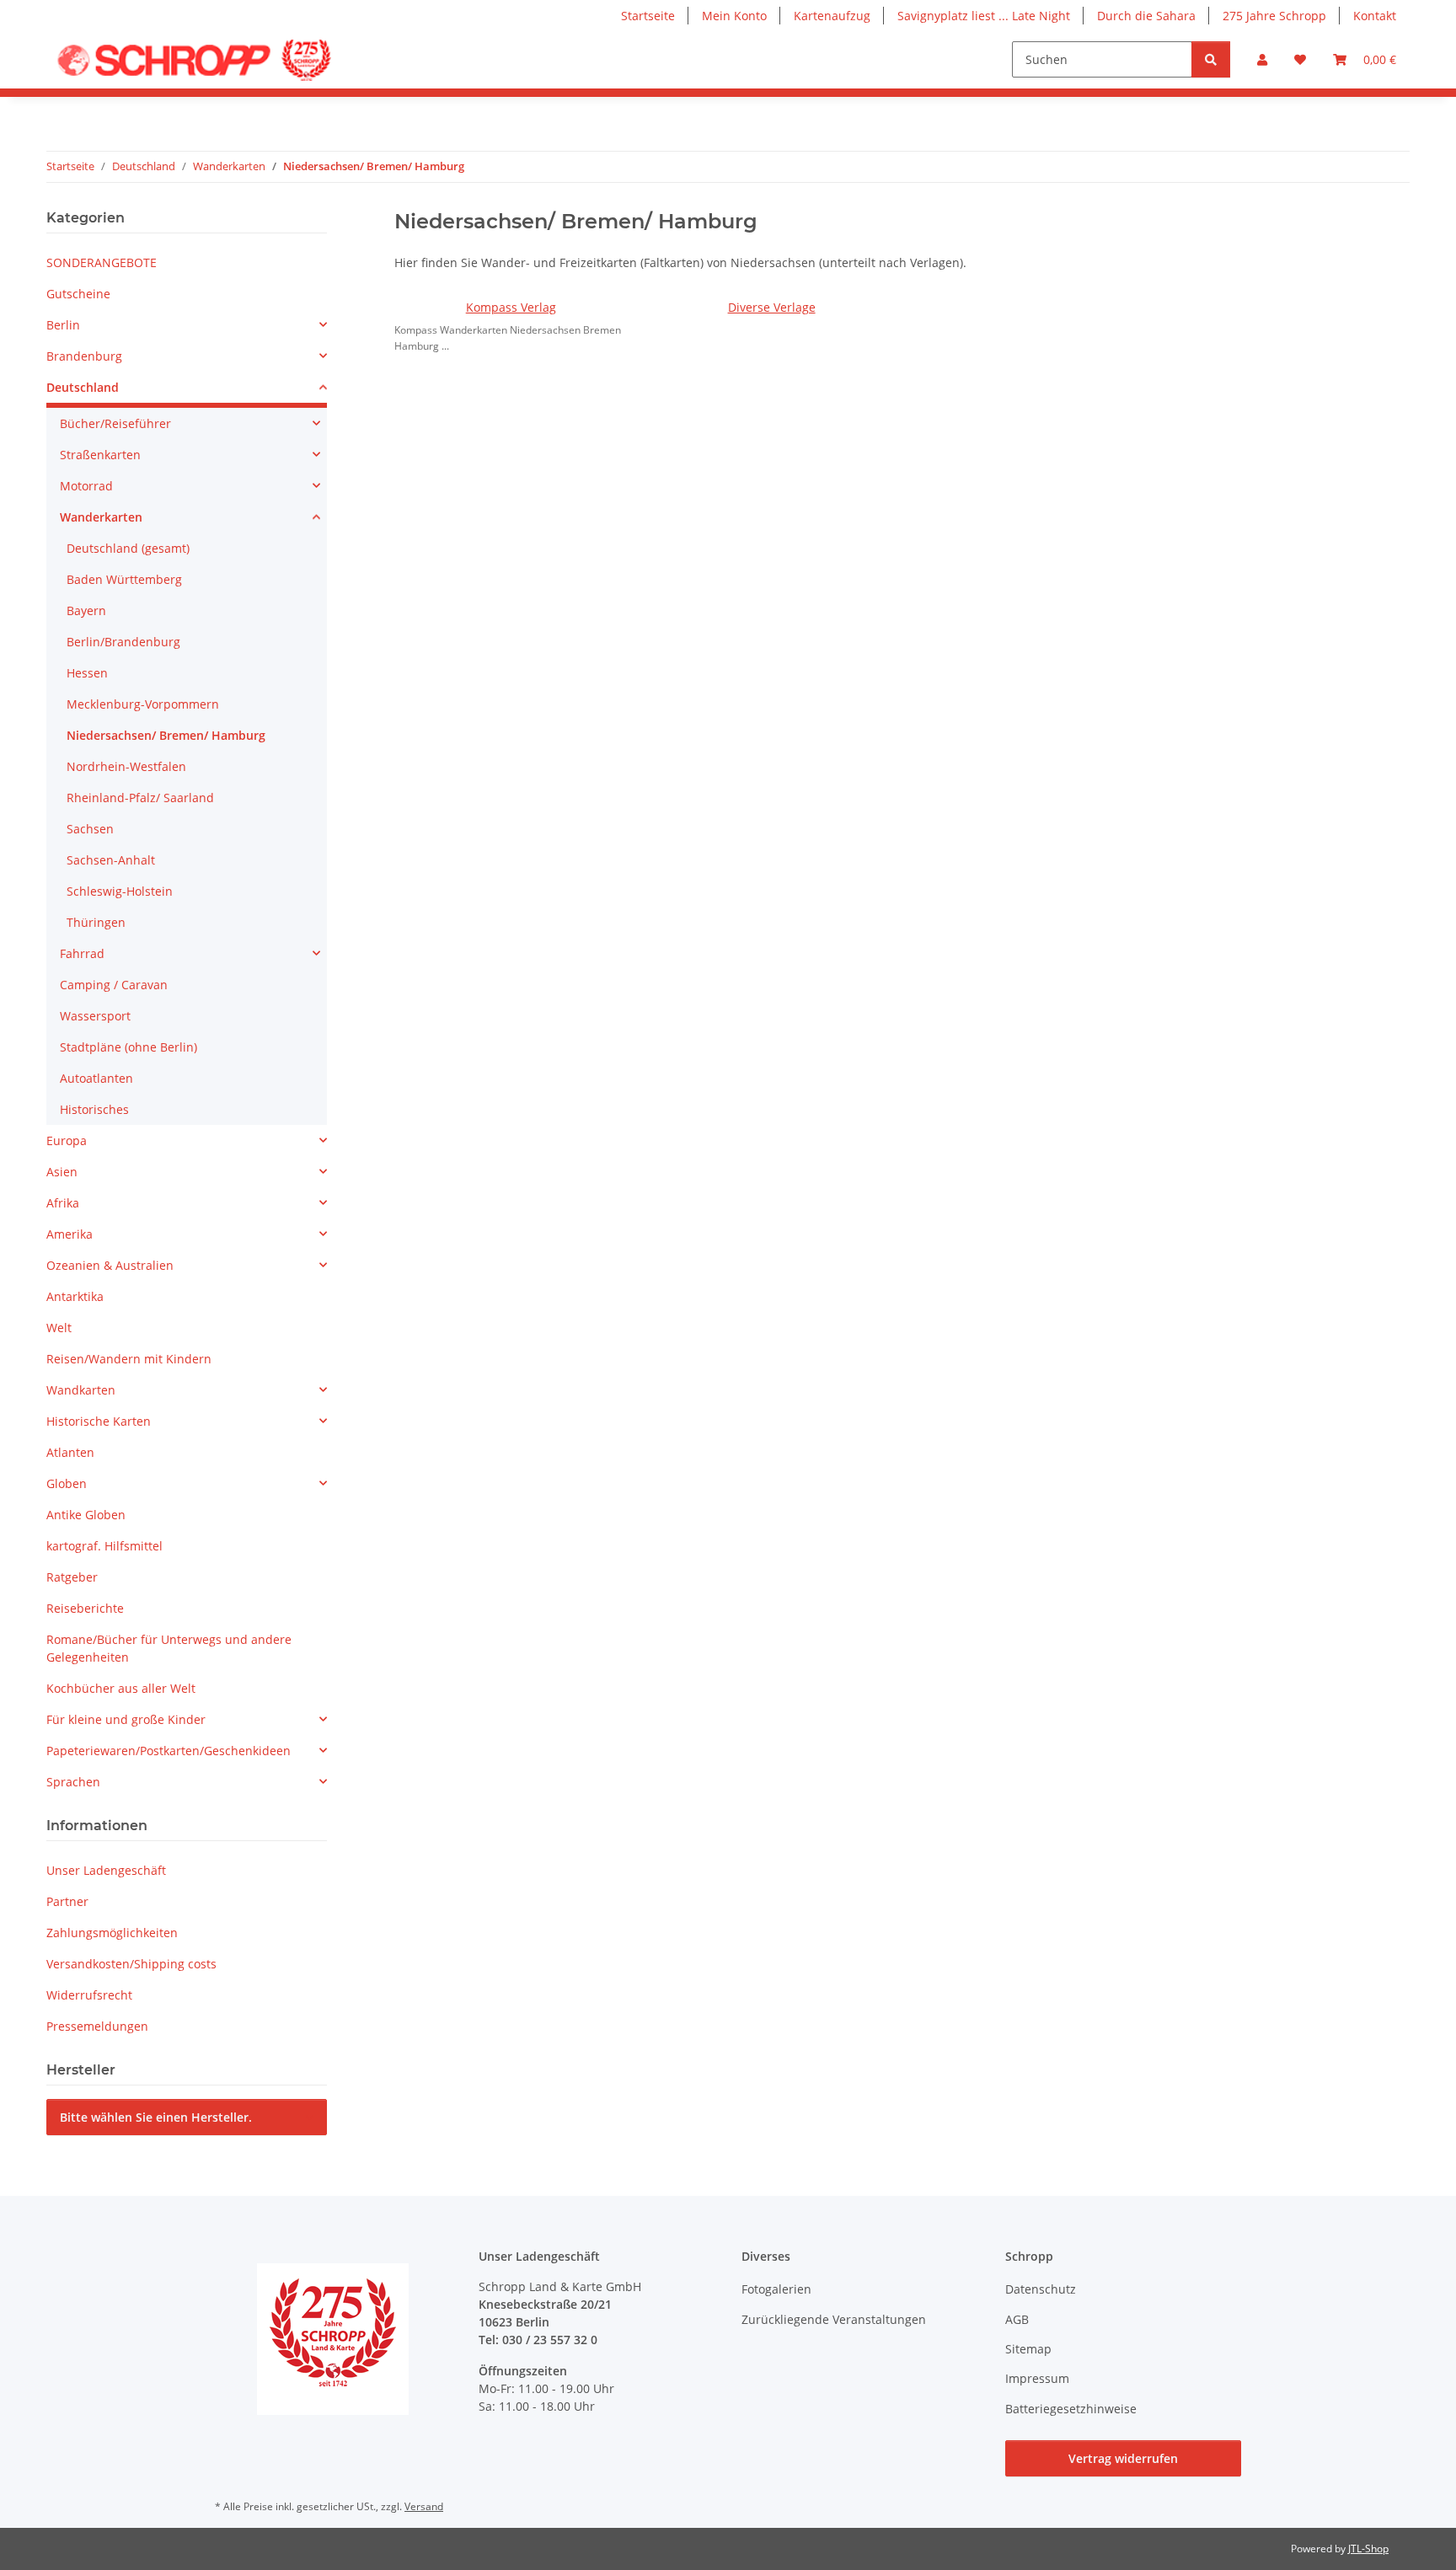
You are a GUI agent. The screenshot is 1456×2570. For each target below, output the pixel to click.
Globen (67, 1483)
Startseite (648, 16)
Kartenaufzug (832, 16)
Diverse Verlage (772, 307)
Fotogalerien (776, 2289)
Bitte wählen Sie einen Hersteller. (156, 2117)
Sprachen (73, 1782)
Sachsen (90, 829)
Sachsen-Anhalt (111, 860)
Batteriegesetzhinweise (1071, 2409)
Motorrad (86, 486)
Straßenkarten (100, 455)
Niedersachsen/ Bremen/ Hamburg (166, 735)
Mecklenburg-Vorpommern (143, 704)
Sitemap (1028, 2349)
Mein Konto (734, 16)
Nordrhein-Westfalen (126, 766)
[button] (1262, 59)
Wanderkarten (101, 517)
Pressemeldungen (97, 2026)
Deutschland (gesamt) (128, 548)
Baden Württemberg (124, 579)
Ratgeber (72, 1577)
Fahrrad (82, 953)
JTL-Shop (1368, 2549)
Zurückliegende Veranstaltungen (834, 2319)
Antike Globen (86, 1515)
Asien (62, 1172)
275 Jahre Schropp (1274, 16)
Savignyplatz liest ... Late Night (984, 16)
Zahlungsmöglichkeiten (112, 1933)
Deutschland (83, 387)
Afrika (63, 1203)
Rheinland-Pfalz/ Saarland (140, 798)
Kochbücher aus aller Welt (121, 1688)
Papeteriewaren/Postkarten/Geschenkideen (169, 1751)
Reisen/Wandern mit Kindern (129, 1359)
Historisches (94, 1109)
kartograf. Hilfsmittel (104, 1546)
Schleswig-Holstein (120, 891)
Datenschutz (1041, 2289)
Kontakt (1375, 16)
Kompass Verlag (511, 307)
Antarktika (75, 1296)
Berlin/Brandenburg (123, 642)
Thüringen (96, 922)
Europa (67, 1140)
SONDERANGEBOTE (102, 262)
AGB (1017, 2319)
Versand (424, 2506)
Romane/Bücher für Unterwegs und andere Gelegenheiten (169, 1648)
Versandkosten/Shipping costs (131, 1964)
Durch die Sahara (1146, 16)
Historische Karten (99, 1421)
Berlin (63, 325)
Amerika (70, 1234)
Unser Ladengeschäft (106, 1870)
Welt (59, 1328)
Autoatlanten (96, 1078)
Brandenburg (84, 356)
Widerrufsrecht (89, 1995)
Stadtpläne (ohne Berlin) (128, 1047)
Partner (67, 1901)
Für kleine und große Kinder (126, 1719)
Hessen (87, 673)
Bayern (86, 610)
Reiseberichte (85, 1608)
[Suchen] (1211, 59)
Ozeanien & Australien (110, 1265)
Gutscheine (78, 294)
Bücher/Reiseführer (115, 423)
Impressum (1037, 2378)
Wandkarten (81, 1390)
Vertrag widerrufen (1123, 2458)
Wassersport (95, 1016)
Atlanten (70, 1452)
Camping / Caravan (114, 985)
